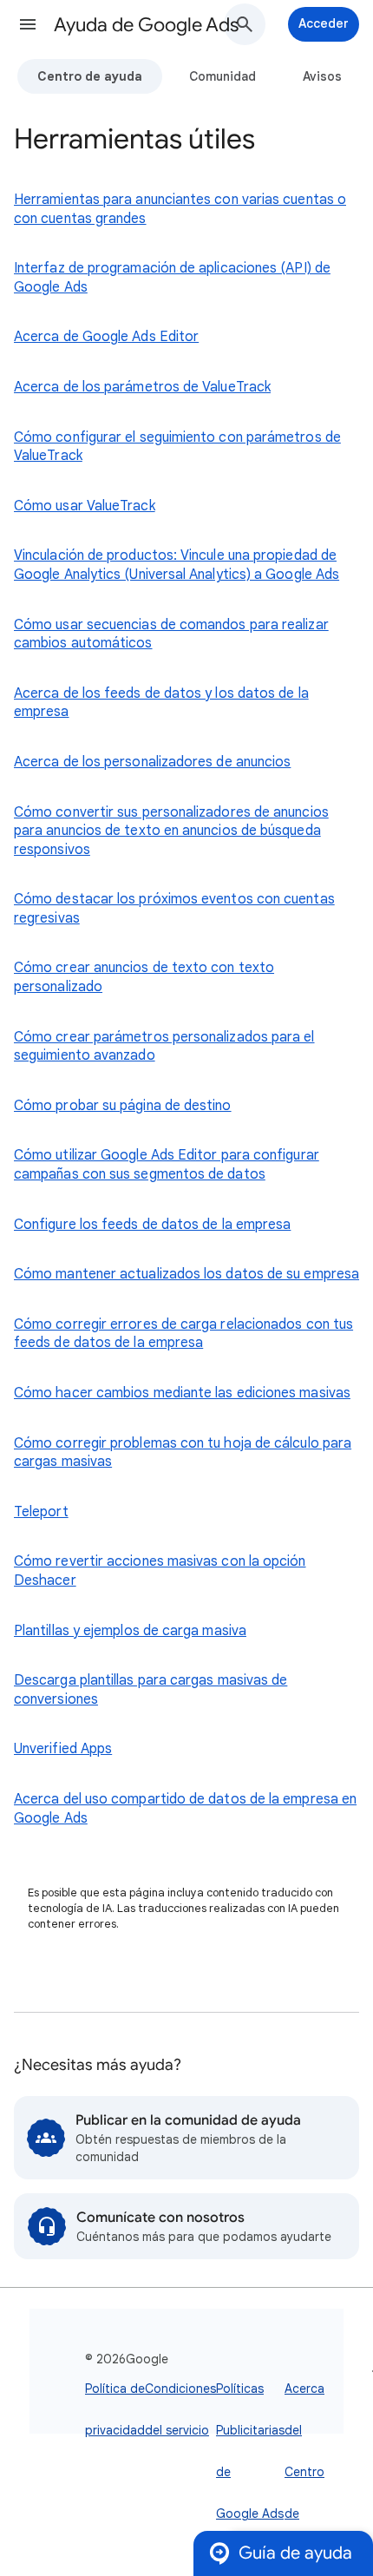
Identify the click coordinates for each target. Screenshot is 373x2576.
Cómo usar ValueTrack (85, 506)
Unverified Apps (63, 1749)
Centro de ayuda (90, 76)
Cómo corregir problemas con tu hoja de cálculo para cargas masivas (183, 1453)
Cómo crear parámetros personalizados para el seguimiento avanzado (164, 1047)
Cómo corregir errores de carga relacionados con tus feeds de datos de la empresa (183, 1334)
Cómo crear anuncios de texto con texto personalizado (144, 977)
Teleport (41, 1512)
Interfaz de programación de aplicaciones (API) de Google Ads (172, 278)
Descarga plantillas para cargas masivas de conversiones (151, 1690)
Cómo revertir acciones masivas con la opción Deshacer (160, 1571)
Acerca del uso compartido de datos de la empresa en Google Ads (185, 1809)
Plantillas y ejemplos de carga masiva (130, 1631)
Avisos (322, 76)
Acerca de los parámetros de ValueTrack (142, 387)
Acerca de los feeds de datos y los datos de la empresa (161, 703)
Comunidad (222, 76)
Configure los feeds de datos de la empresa (152, 1225)
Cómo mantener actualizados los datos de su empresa (186, 1274)
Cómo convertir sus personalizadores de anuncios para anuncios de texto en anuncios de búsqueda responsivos (171, 831)
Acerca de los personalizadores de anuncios (152, 762)
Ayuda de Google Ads (146, 25)
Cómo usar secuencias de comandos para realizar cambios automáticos (171, 634)
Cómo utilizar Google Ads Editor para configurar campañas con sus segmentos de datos (167, 1165)
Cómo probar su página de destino (123, 1106)
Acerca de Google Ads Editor (106, 337)
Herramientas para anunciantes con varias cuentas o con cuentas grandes (180, 209)
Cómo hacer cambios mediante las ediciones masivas (182, 1393)
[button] (28, 24)
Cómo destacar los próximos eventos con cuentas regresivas (174, 909)
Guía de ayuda (295, 2553)
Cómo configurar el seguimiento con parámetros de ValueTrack (177, 447)
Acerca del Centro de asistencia (313, 2472)
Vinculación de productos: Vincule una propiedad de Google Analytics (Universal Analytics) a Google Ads (177, 565)
